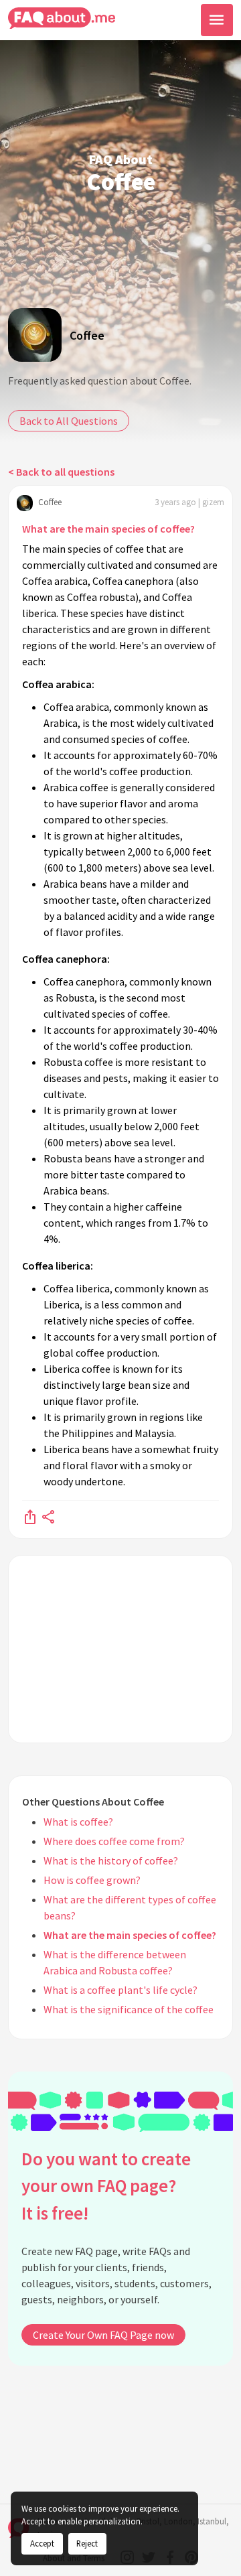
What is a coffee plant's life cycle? (120, 1990)
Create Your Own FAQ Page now (103, 2335)
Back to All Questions (69, 421)
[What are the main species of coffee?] (30, 1516)
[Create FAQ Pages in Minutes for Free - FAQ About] (62, 18)
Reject (87, 2543)
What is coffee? (78, 1822)
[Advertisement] (120, 1649)
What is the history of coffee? (111, 1860)
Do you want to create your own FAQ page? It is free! (106, 2186)
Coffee (87, 335)
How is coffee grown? (92, 1880)
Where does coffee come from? (114, 1841)
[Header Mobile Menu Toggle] (217, 20)
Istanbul (212, 2521)
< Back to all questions (61, 472)
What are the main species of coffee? (108, 529)
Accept (42, 2543)
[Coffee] (35, 335)
